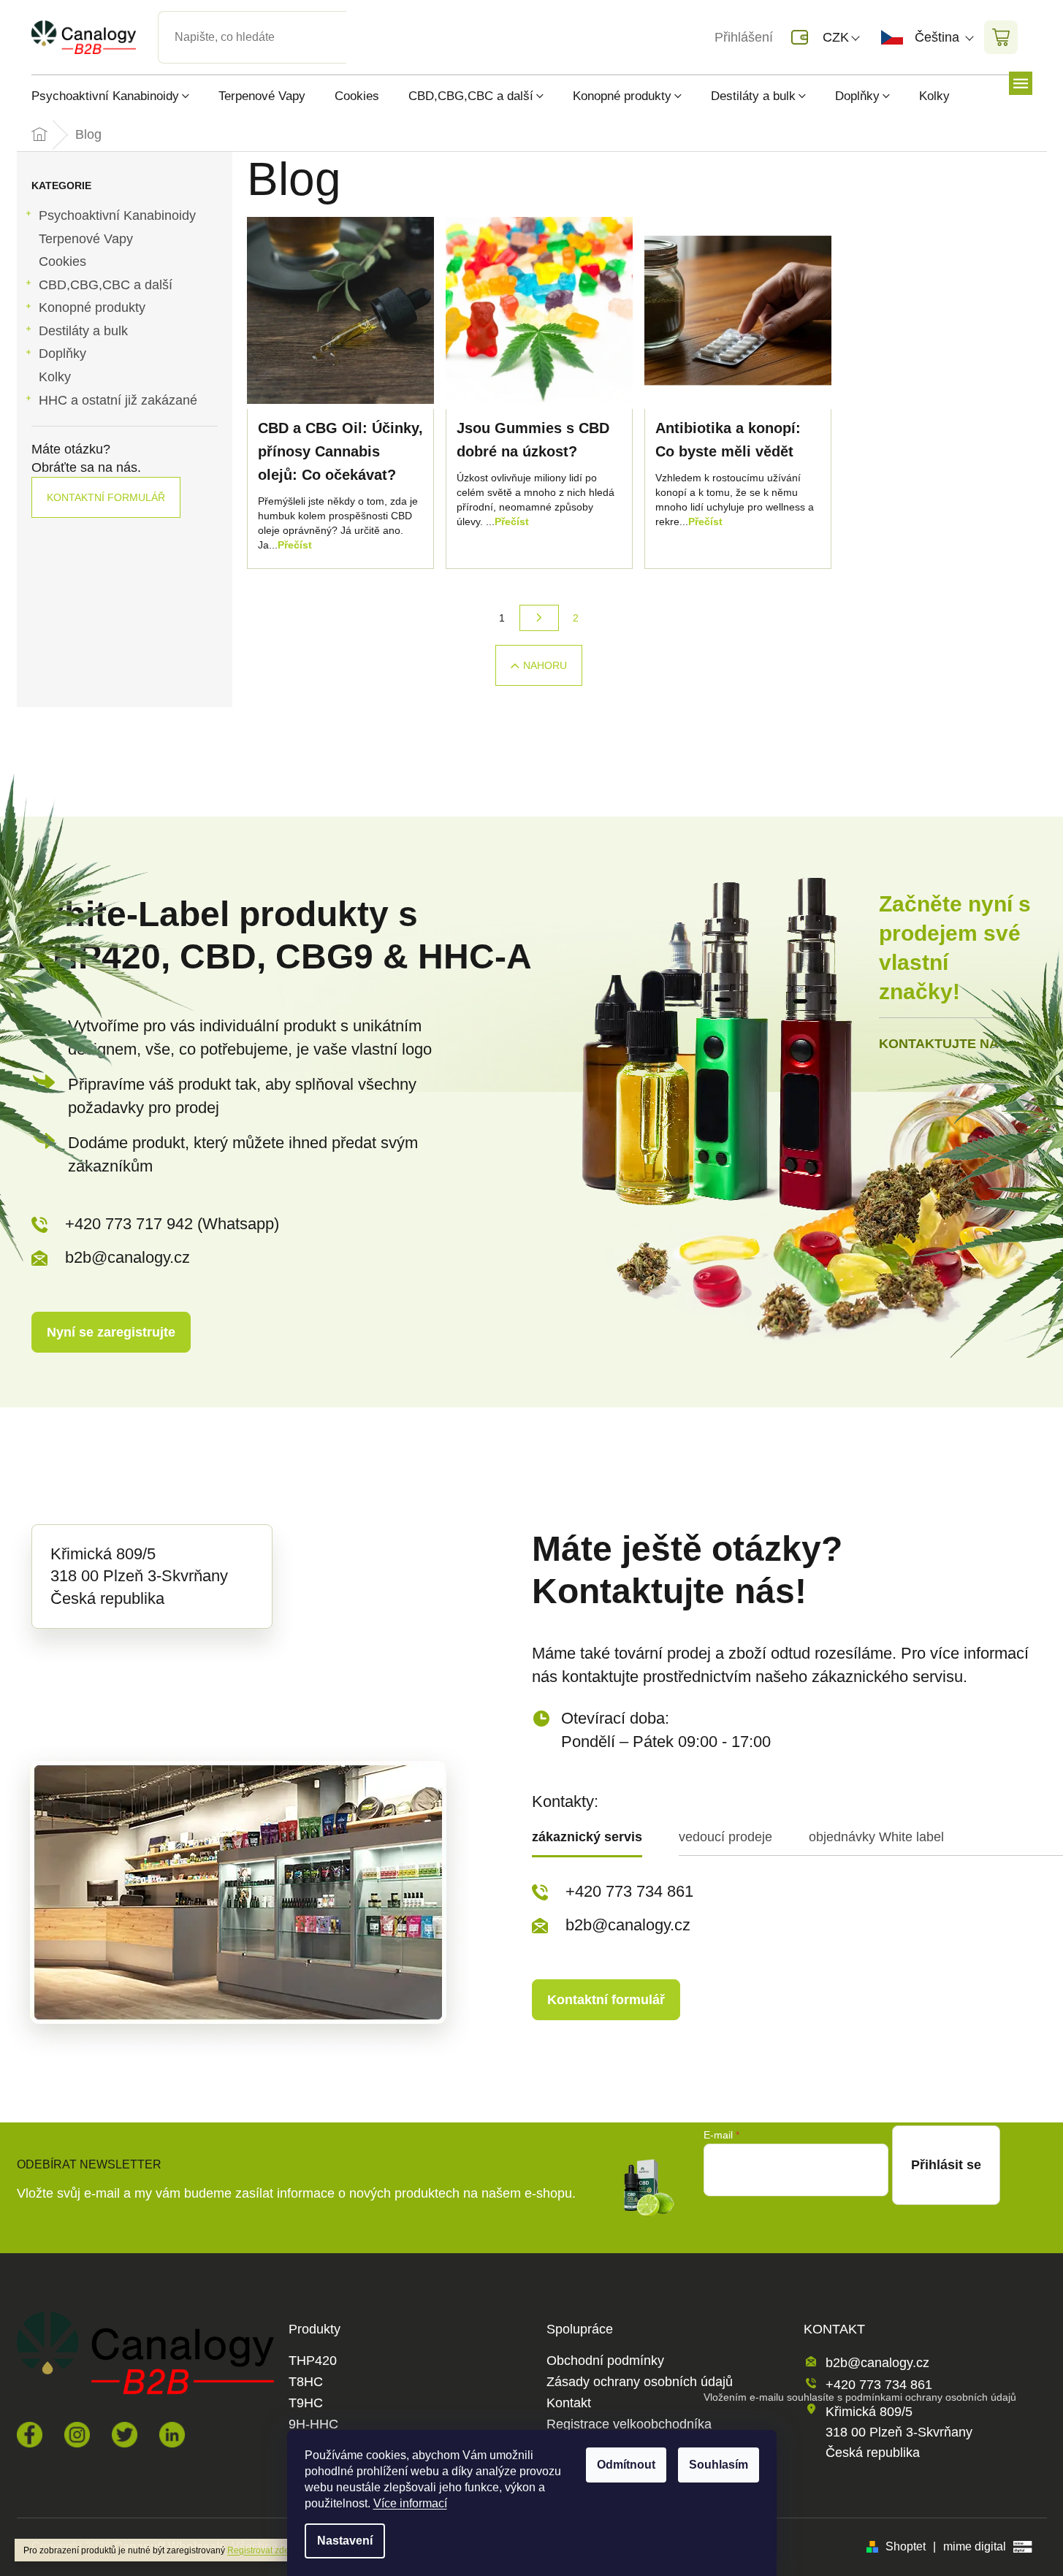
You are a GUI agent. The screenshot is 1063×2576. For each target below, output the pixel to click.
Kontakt (569, 2403)
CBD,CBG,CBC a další (106, 285)
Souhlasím (719, 2465)
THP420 (313, 2361)
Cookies (62, 261)
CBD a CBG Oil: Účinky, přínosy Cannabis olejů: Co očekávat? (340, 451)
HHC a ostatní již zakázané (118, 400)
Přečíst (295, 545)
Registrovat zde (258, 2550)
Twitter (125, 2435)
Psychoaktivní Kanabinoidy (117, 215)
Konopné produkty (92, 307)
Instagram (77, 2435)
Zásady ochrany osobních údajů (640, 2382)
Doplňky (62, 353)
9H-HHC (313, 2424)
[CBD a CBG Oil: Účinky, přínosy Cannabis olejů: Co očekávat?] (340, 310)
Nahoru (545, 665)
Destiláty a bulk (83, 331)
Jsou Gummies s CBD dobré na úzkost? (533, 440)
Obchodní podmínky (605, 2361)
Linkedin (172, 2435)
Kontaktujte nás (943, 1044)
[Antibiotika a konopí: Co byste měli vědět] (738, 310)
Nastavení (345, 2541)
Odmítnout (626, 2465)
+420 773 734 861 (629, 1891)
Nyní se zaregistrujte (111, 1332)
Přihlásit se (946, 2165)
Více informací (410, 2503)
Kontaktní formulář (106, 497)
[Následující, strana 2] (539, 618)
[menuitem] (118, 96)
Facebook (30, 2435)
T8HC (306, 2382)
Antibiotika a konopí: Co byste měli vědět (728, 440)
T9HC (306, 2403)
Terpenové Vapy (86, 239)
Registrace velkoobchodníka (629, 2424)
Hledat (359, 20)
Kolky (55, 377)
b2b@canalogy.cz (127, 1257)
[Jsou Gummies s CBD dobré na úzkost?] (539, 310)
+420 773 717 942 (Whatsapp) (172, 1224)
